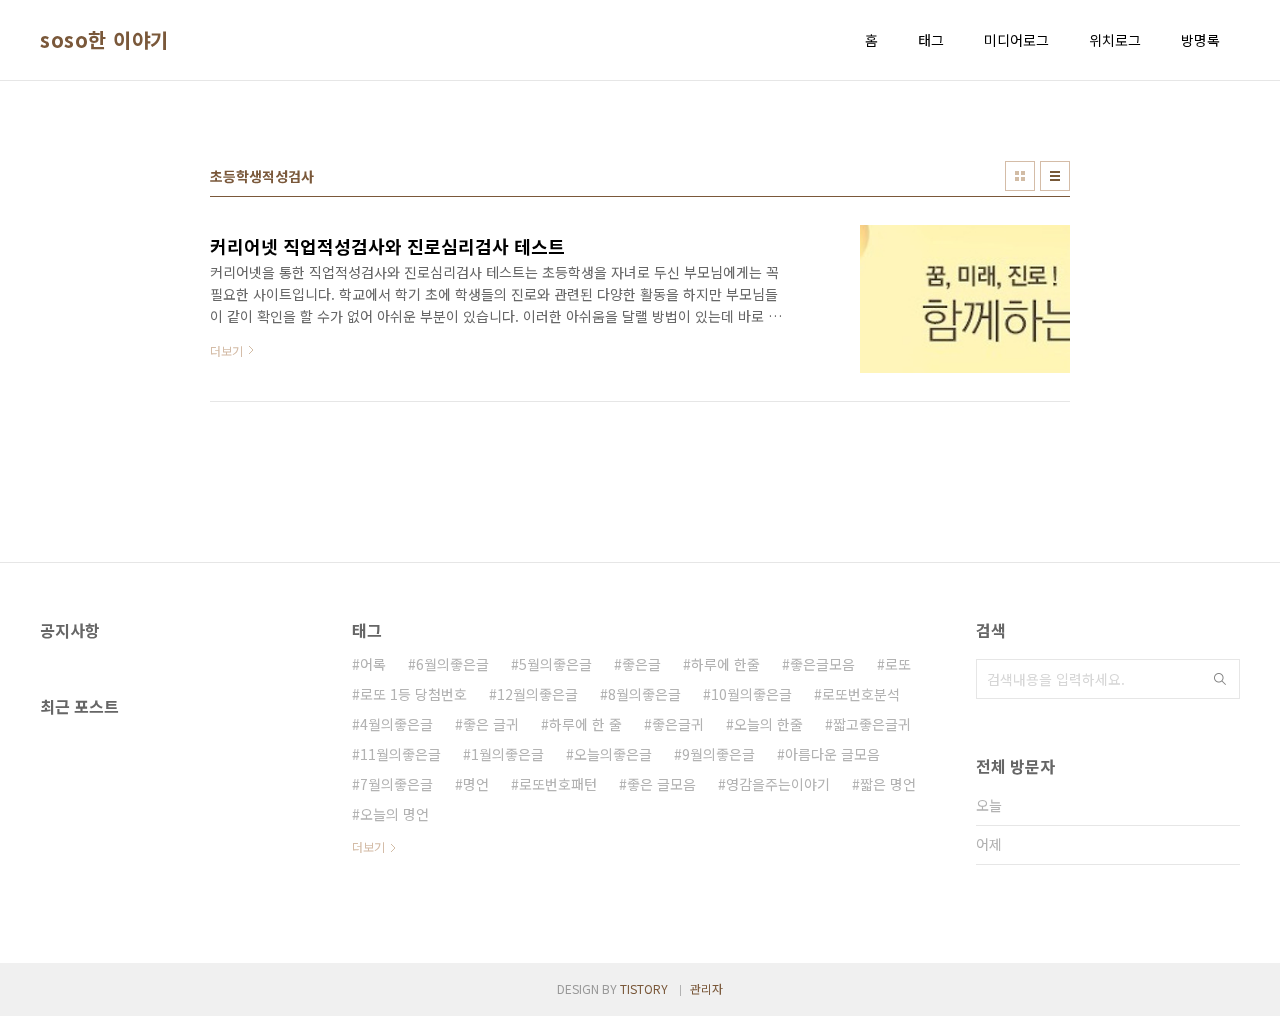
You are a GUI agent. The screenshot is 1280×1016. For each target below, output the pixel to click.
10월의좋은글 (751, 694)
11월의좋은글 (400, 754)
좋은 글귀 (491, 724)
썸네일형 (1020, 176)
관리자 (706, 988)
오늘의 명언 (394, 814)
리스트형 (1055, 176)
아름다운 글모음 (832, 754)
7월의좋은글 (396, 784)
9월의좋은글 (718, 754)
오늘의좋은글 (613, 754)
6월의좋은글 (452, 664)
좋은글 (641, 664)
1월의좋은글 (507, 754)
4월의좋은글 (396, 724)
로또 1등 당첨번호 (413, 694)
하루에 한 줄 (585, 724)
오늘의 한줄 (768, 724)
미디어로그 (1016, 40)
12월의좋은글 (537, 694)
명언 (476, 784)
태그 (931, 40)
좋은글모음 (822, 664)
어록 (373, 664)
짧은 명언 (888, 784)
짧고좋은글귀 (872, 724)
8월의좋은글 (644, 694)
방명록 (1200, 40)
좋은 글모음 (661, 784)
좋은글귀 (678, 724)
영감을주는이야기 (778, 784)
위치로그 (1115, 40)
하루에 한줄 (725, 664)
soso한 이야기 (104, 40)
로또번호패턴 (558, 784)
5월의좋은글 (555, 664)
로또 (898, 664)
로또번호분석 (861, 694)
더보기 (368, 846)
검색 (1220, 679)
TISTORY (644, 988)
